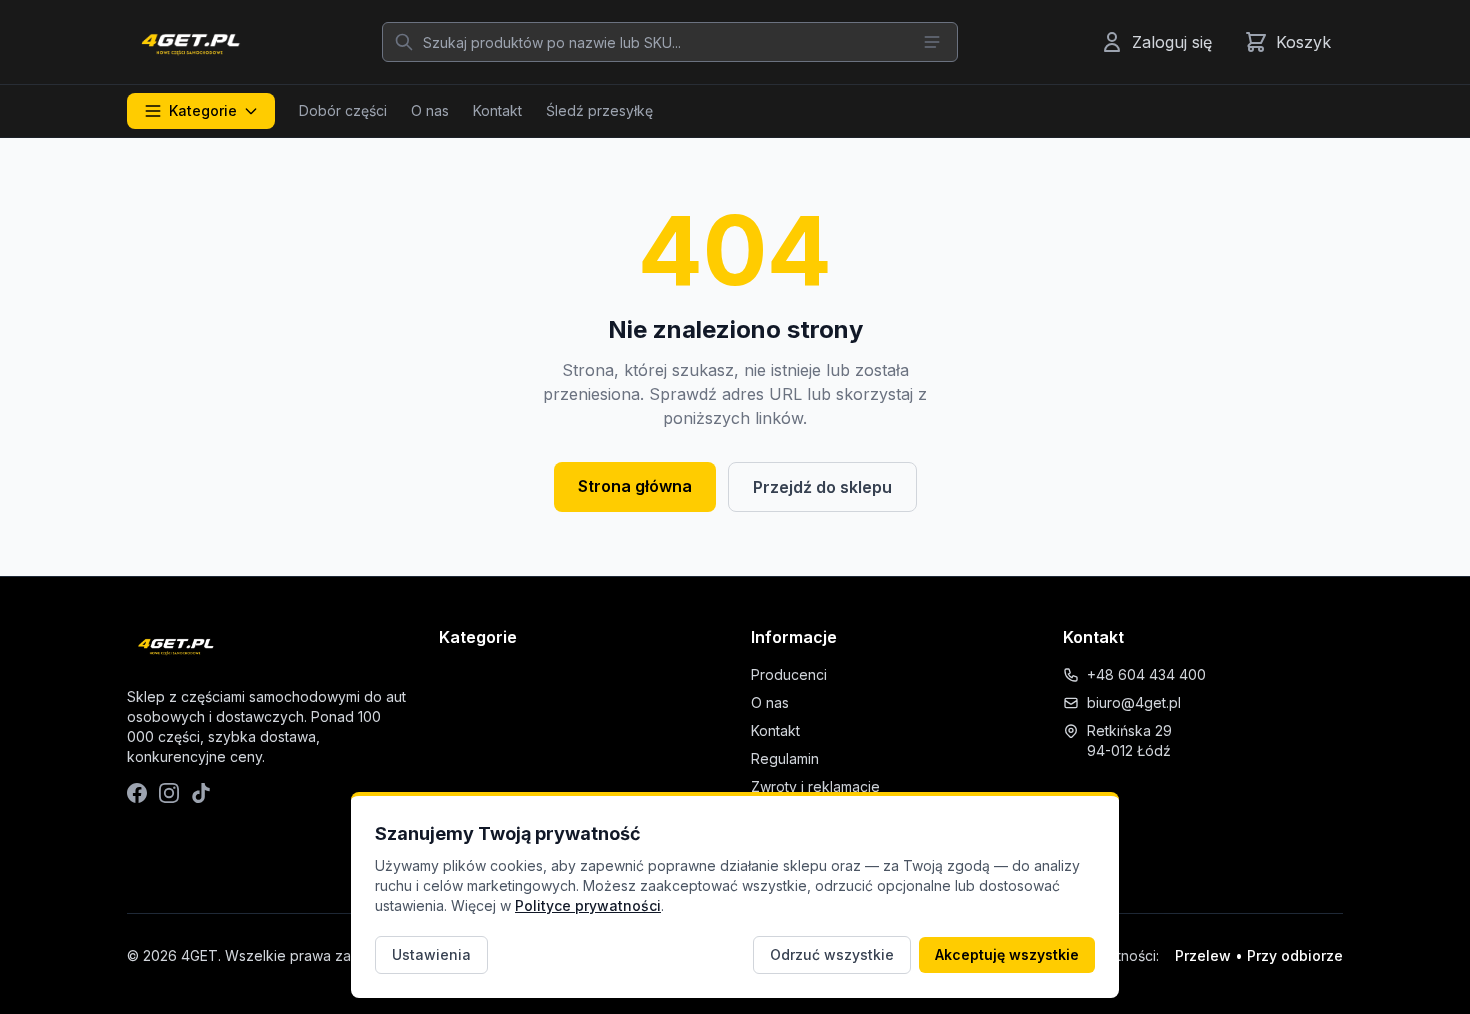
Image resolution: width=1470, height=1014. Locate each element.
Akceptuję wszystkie (1007, 954)
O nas (430, 110)
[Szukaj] (404, 42)
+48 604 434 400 (1146, 674)
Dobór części (343, 110)
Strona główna (635, 486)
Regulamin (785, 758)
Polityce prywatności (588, 905)
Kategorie (203, 110)
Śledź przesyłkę (599, 110)
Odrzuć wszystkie (832, 954)
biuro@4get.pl (1134, 702)
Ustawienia (431, 954)
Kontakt (497, 110)
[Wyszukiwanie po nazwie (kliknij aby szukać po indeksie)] (932, 42)
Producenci (789, 674)
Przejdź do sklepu (822, 487)
